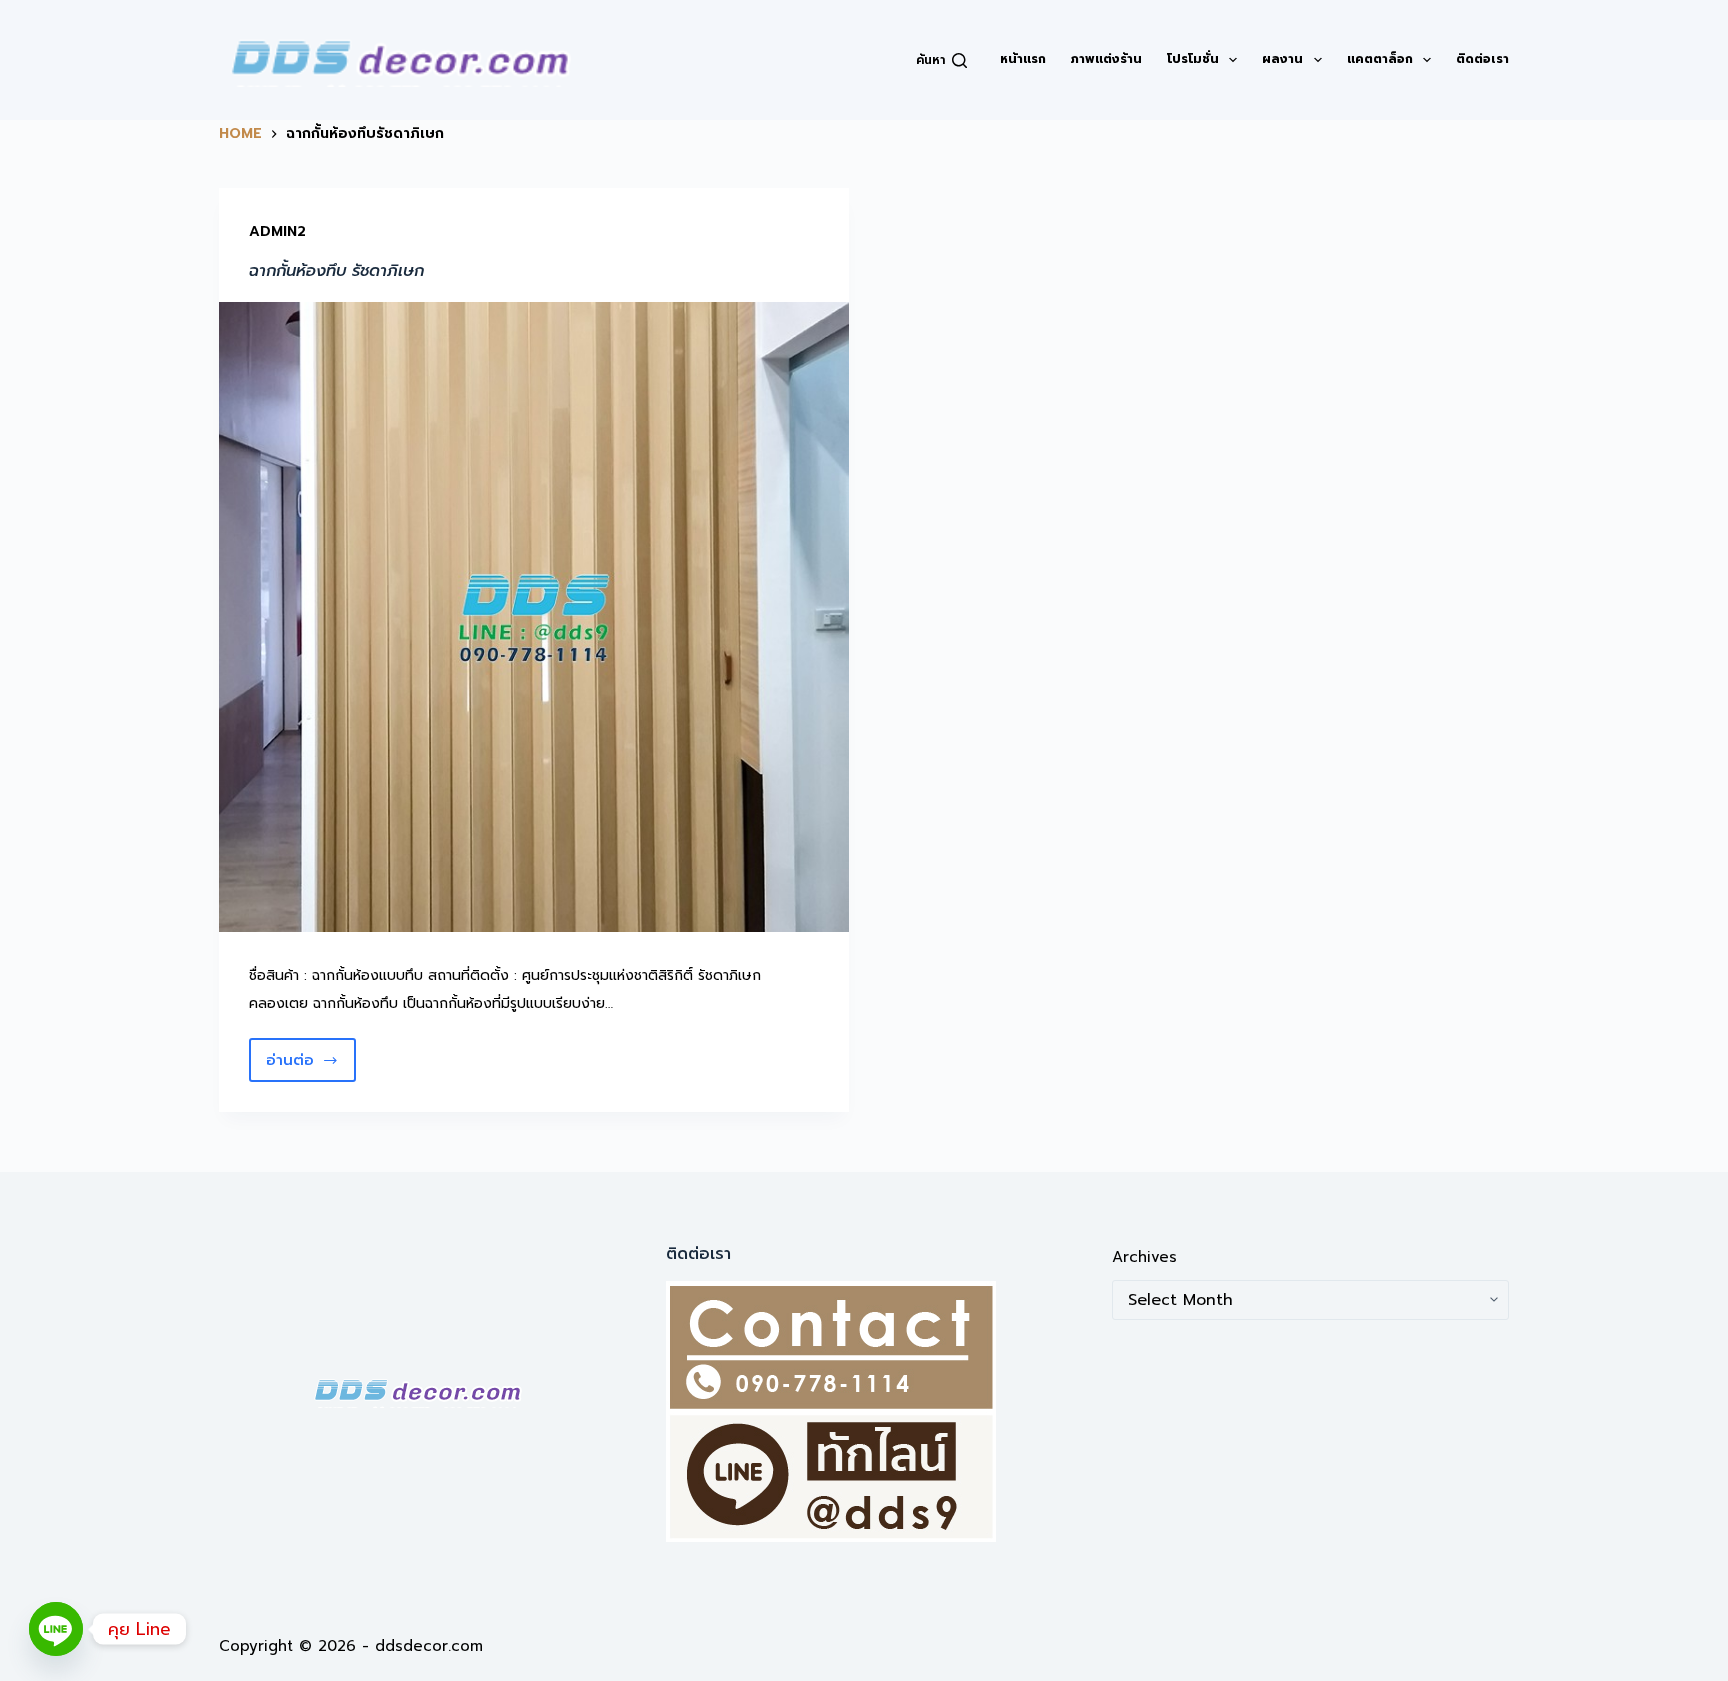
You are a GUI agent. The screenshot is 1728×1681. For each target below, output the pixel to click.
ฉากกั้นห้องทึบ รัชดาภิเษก (336, 271)
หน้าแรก (1023, 59)
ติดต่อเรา (1482, 59)
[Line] (56, 1629)
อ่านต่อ (311, 1065)
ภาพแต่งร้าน (1106, 59)
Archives (1144, 1257)
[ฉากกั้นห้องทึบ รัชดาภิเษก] (534, 617)
